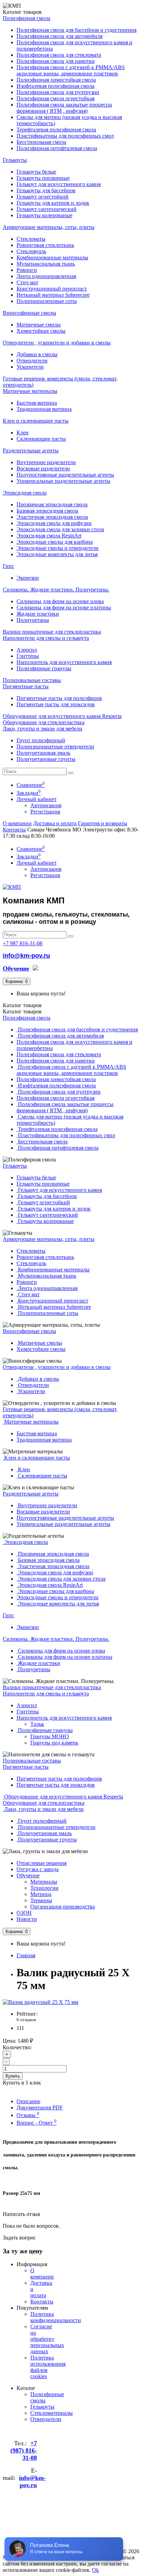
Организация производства (63, 1907)
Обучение (28, 1875)
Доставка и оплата (55, 823)
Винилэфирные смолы (29, 313)
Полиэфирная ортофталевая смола (57, 148)
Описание (28, 2101)
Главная (26, 1955)
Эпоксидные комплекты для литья (57, 554)
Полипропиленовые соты (47, 301)
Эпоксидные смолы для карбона (55, 542)
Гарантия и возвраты (103, 823)
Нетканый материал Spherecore (53, 295)
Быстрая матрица (37, 403)
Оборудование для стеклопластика (44, 722)
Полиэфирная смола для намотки (56, 61)
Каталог (22, 1011)
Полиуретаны (33, 620)
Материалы (44, 1882)
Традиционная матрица (44, 409)
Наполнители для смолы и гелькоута (46, 638)
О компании (17, 823)
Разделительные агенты (31, 450)
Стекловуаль (31, 251)
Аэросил (27, 650)
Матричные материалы (30, 391)
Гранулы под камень (54, 1743)
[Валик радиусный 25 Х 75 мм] (40, 2002)
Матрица (41, 1894)
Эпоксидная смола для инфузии (54, 523)
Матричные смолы (39, 325)
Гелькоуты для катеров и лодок (53, 203)
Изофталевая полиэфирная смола (55, 86)
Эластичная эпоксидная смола (52, 517)
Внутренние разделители (46, 462)
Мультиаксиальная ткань (46, 264)
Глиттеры (28, 656)
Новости (27, 1919)
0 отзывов (26, 2020)
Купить (13, 2076)
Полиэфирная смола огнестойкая (55, 98)
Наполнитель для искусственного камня (64, 662)
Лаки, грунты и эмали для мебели (43, 729)
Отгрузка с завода (38, 1869)
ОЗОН (24, 1913)
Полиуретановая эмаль (43, 753)
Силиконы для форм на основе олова (60, 601)
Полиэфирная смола (27, 18)
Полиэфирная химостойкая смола (56, 80)
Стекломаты (31, 239)
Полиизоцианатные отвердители (55, 747)
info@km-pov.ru (26, 956)
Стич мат (27, 282)
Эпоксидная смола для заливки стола (60, 529)
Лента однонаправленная (46, 276)
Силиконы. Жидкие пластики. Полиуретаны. (56, 590)
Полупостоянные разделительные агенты (65, 475)
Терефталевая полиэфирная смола (56, 130)
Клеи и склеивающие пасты (36, 421)
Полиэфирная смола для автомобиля (59, 36)
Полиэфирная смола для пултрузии (58, 92)
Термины (41, 1900)
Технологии (44, 1888)
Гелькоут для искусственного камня (59, 184)
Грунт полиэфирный (41, 740)
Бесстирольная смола (41, 142)
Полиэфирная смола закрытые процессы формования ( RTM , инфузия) (64, 108)
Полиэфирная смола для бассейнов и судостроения (77, 30)
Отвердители (32, 361)
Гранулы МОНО (50, 1736)
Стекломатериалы (52, 2413)
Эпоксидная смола (25, 493)
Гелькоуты (15, 160)
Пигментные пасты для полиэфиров (59, 698)
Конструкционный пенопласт (52, 289)
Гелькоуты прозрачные (43, 178)
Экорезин (28, 578)
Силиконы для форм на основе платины (64, 608)
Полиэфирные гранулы (44, 668)
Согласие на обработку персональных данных (47, 2339)
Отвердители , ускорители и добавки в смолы (57, 343)
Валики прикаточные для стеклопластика (52, 632)
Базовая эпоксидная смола (47, 511)
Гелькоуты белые (36, 172)
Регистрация (45, 812)
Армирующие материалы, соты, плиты (49, 227)
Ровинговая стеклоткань (45, 245)
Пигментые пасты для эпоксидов (56, 704)
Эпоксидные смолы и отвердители (58, 548)
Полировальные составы (32, 680)
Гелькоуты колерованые (44, 215)
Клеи (23, 433)
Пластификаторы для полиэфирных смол (65, 136)
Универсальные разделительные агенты (63, 481)
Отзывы (28, 2115)
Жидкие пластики (38, 614)
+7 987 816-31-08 (23, 943)
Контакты (14, 830)
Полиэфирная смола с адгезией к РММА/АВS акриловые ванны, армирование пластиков (71, 70)
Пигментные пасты (26, 686)
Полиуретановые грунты (46, 759)
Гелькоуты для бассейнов (46, 190)
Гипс (8, 566)
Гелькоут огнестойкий (43, 197)
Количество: (17, 2047)
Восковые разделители (43, 468)
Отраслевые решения (42, 1863)
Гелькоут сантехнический (47, 209)
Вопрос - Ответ (37, 2123)
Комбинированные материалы (52, 257)
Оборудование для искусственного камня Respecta (62, 716)
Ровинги (27, 270)
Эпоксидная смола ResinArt (49, 536)
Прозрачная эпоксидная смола (52, 504)
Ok (95, 2570)
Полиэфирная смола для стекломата (59, 55)
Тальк (37, 1724)
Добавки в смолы (37, 354)
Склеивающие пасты (41, 439)
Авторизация (46, 805)
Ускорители (30, 367)
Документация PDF (40, 2108)
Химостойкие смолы (41, 331)
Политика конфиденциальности (56, 2317)
